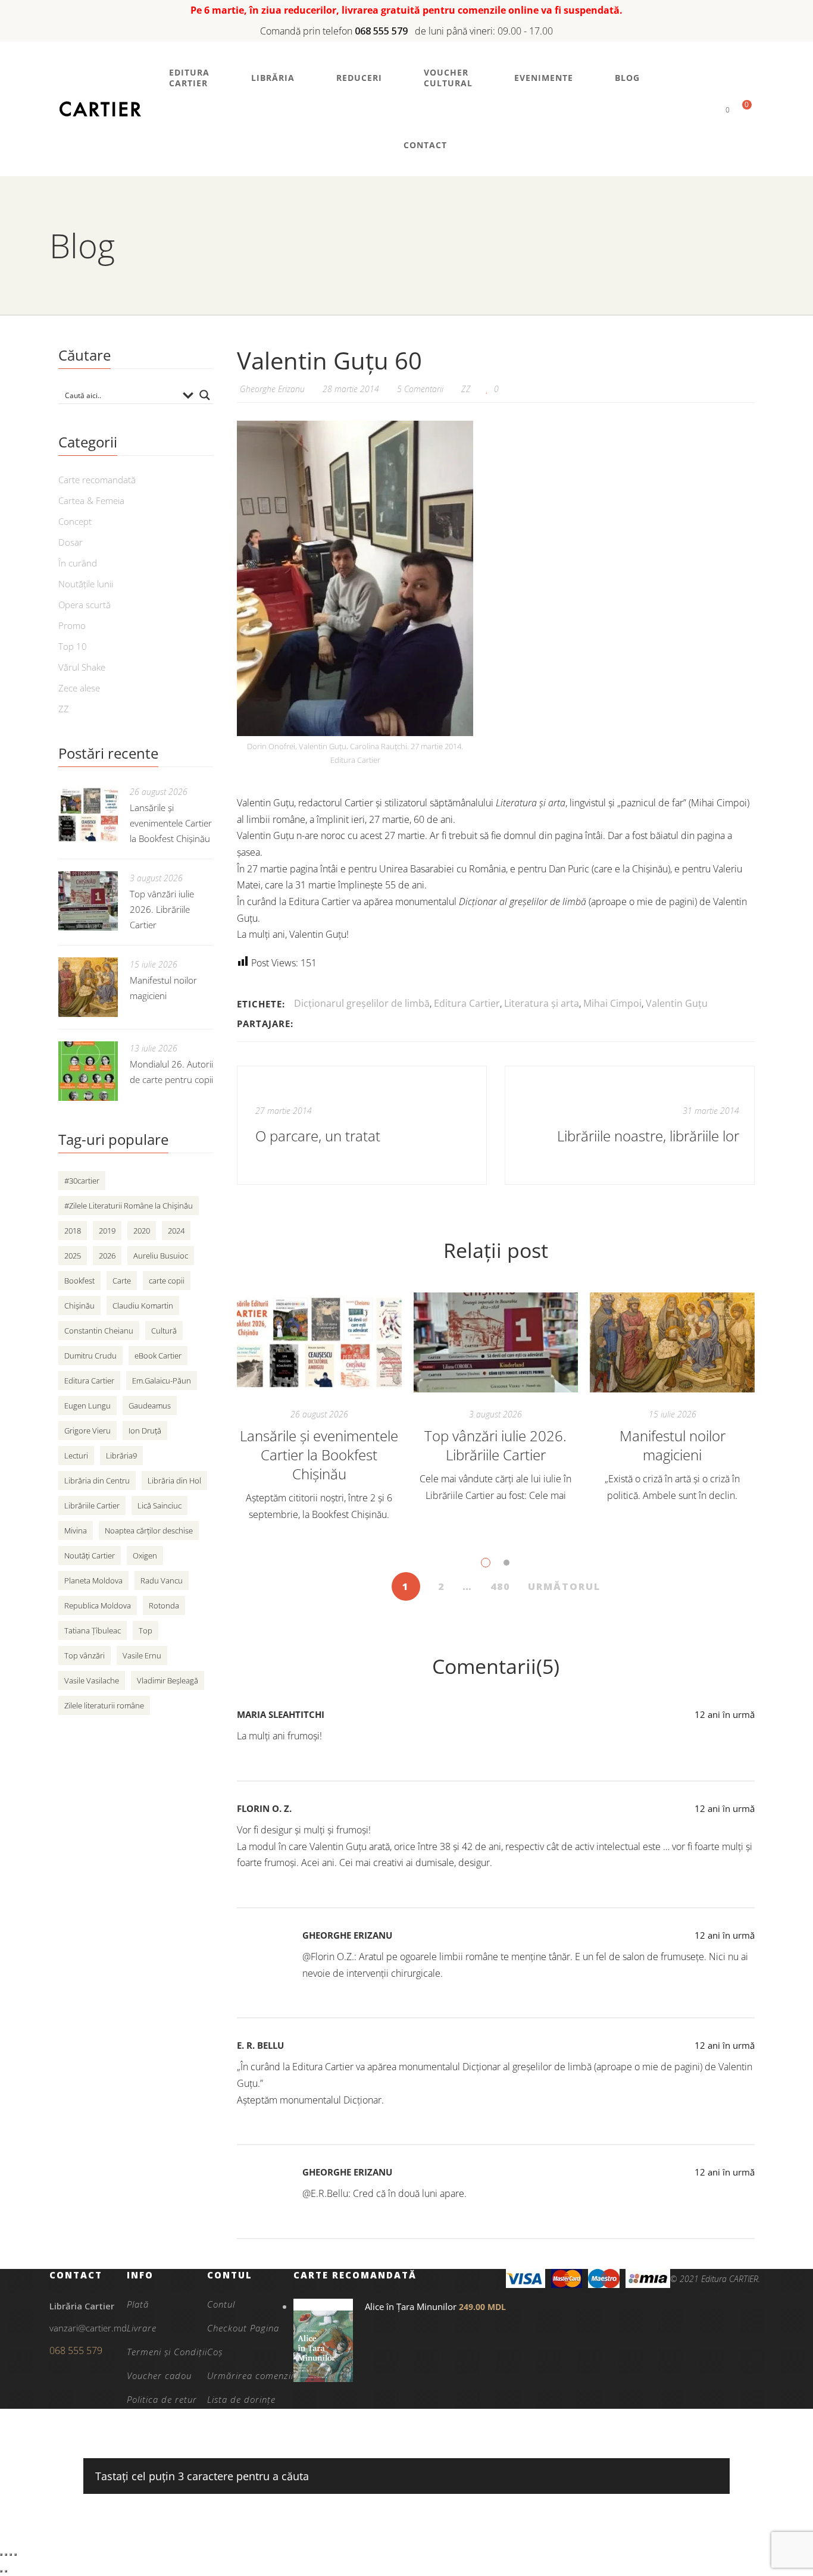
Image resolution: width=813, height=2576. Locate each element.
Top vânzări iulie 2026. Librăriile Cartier (495, 1445)
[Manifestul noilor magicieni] (672, 1342)
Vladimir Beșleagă (168, 1680)
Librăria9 (121, 1456)
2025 (73, 1256)
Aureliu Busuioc (161, 1256)
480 (500, 1586)
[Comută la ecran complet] (6, 2555)
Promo (72, 625)
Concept (75, 521)
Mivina (76, 1530)
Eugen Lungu (87, 1406)
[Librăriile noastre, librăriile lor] (630, 1125)
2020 (142, 1231)
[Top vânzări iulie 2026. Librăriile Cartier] (496, 1342)
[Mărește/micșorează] (1, 2555)
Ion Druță (145, 1431)
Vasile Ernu (142, 1655)
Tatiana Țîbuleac (93, 1630)
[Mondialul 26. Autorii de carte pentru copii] (88, 1071)
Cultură (164, 1331)
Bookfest (79, 1281)
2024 (176, 1231)
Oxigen (145, 1555)
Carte (122, 1281)
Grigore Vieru (87, 1431)
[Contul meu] (707, 109)
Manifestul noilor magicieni (673, 1445)
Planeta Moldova (93, 1580)
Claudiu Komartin (143, 1306)
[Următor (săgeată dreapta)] (6, 2571)
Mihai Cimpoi (612, 1003)
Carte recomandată (97, 480)
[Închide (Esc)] (15, 2555)
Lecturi (76, 1456)
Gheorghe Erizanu (347, 1935)
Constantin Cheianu (99, 1331)
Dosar (71, 542)
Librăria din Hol (174, 1481)
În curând (78, 563)
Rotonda (164, 1605)
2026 (107, 1256)
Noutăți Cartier (90, 1555)
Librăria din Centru (97, 1481)
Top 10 (73, 646)
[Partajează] (11, 2555)
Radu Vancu (162, 1580)
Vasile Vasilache (92, 1680)
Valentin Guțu (677, 1003)
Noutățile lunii (86, 584)
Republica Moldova (98, 1605)
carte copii (167, 1281)
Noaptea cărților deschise (149, 1530)
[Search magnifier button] (205, 395)
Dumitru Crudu (90, 1356)
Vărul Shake (82, 667)
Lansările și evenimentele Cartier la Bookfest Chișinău (319, 1455)
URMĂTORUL (564, 1586)
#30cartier (82, 1181)
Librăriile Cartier (92, 1505)
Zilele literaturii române (104, 1705)
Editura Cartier (467, 1003)
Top (146, 1630)
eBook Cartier (158, 1356)
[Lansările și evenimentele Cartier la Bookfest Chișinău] (319, 1342)
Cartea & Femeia (91, 500)
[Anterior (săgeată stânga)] (1, 2571)
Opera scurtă (85, 605)
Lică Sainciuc (160, 1505)
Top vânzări (85, 1655)
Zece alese (79, 688)
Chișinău (79, 1306)
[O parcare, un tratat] (362, 1125)
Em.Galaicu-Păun (162, 1381)
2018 (73, 1231)
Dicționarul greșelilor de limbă (362, 1003)
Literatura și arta (542, 1003)
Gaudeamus (150, 1406)
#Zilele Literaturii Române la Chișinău (129, 1206)
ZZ (466, 389)
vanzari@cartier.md (88, 2328)
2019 (107, 1231)
